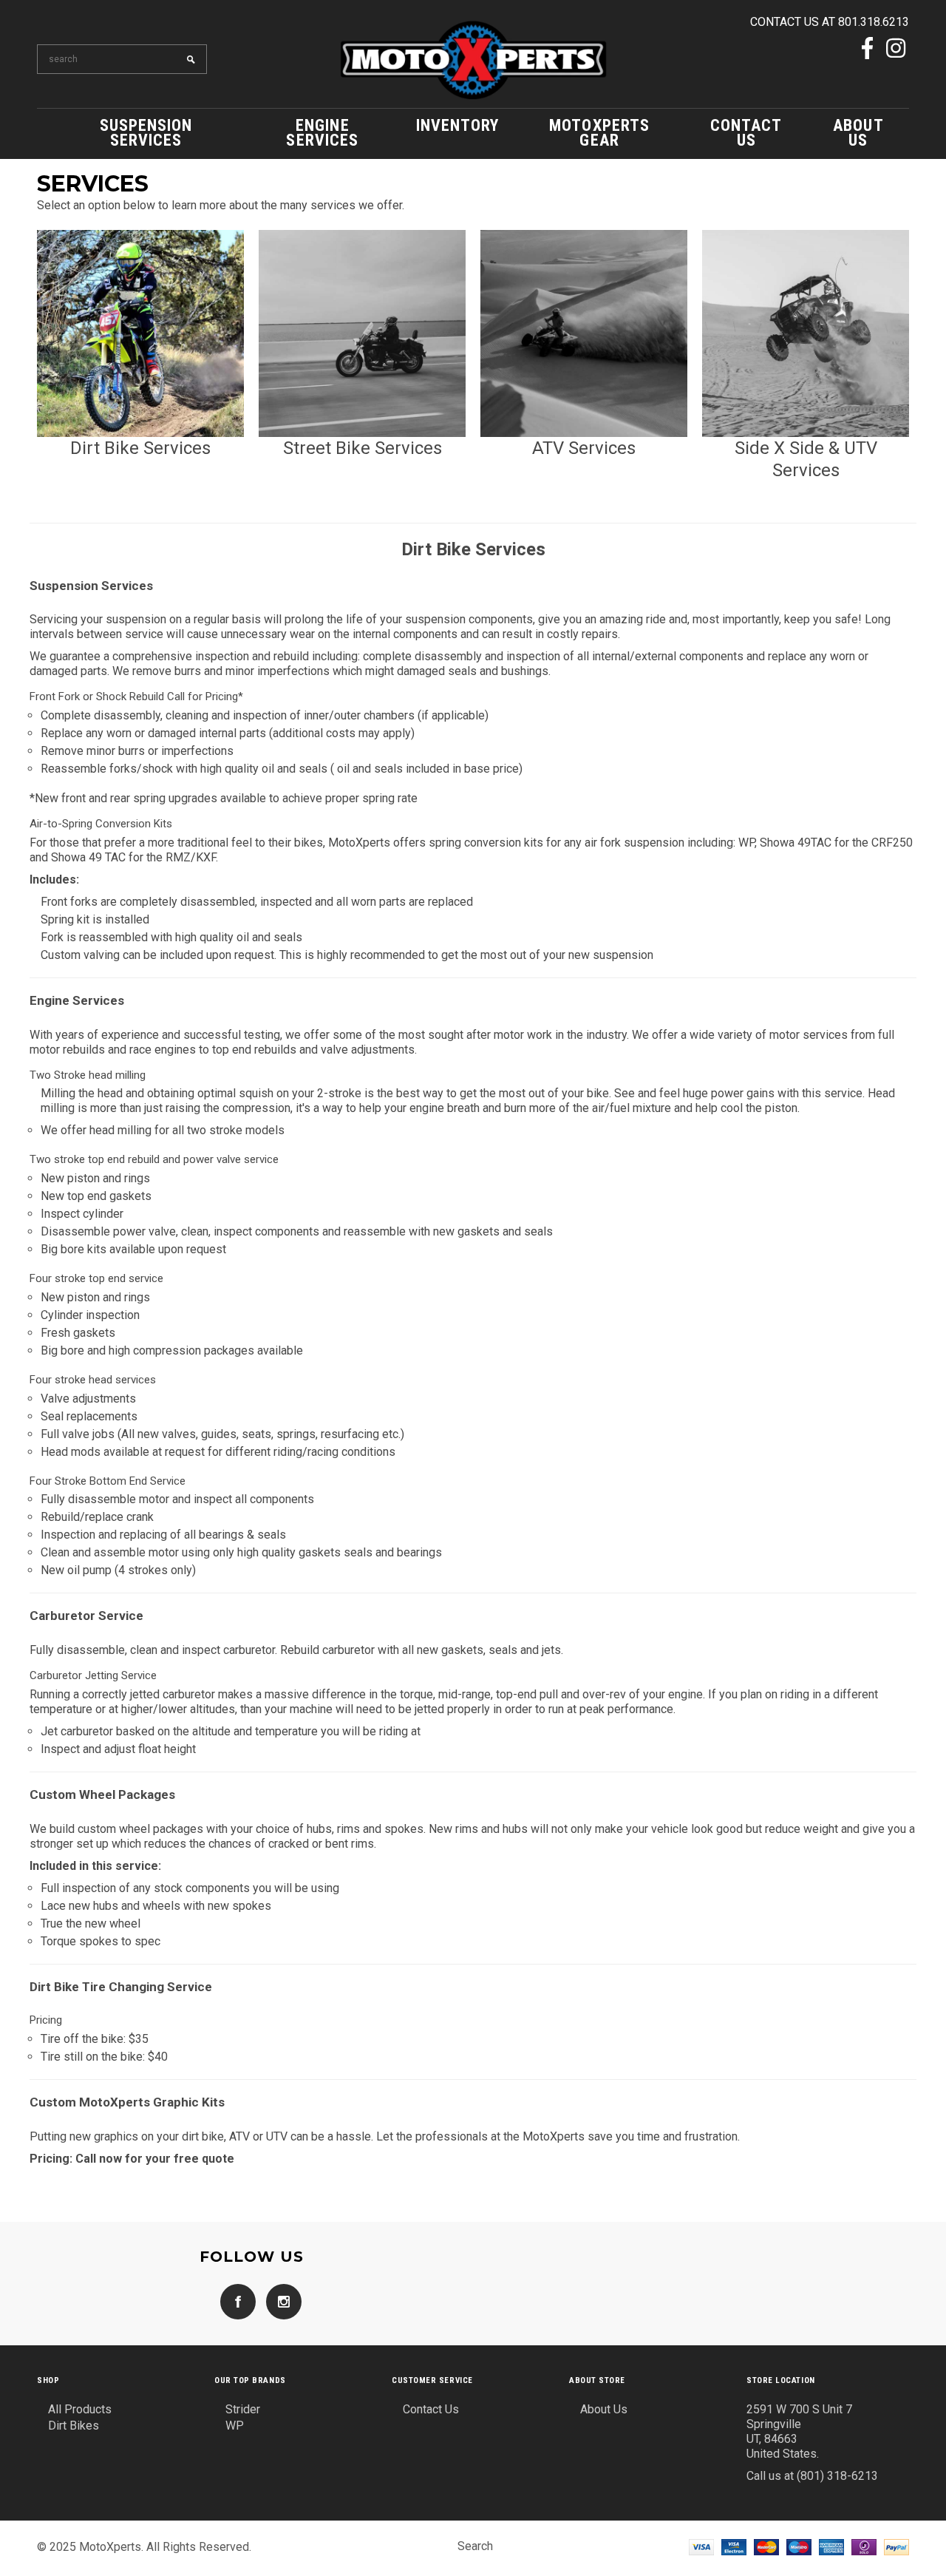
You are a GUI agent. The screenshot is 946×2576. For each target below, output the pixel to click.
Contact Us (431, 2409)
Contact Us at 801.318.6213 (830, 22)
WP (235, 2426)
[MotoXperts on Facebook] (867, 50)
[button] (140, 353)
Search (475, 2546)
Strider (243, 2409)
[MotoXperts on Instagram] (896, 50)
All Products (80, 2409)
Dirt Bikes (74, 2426)
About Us (604, 2409)
